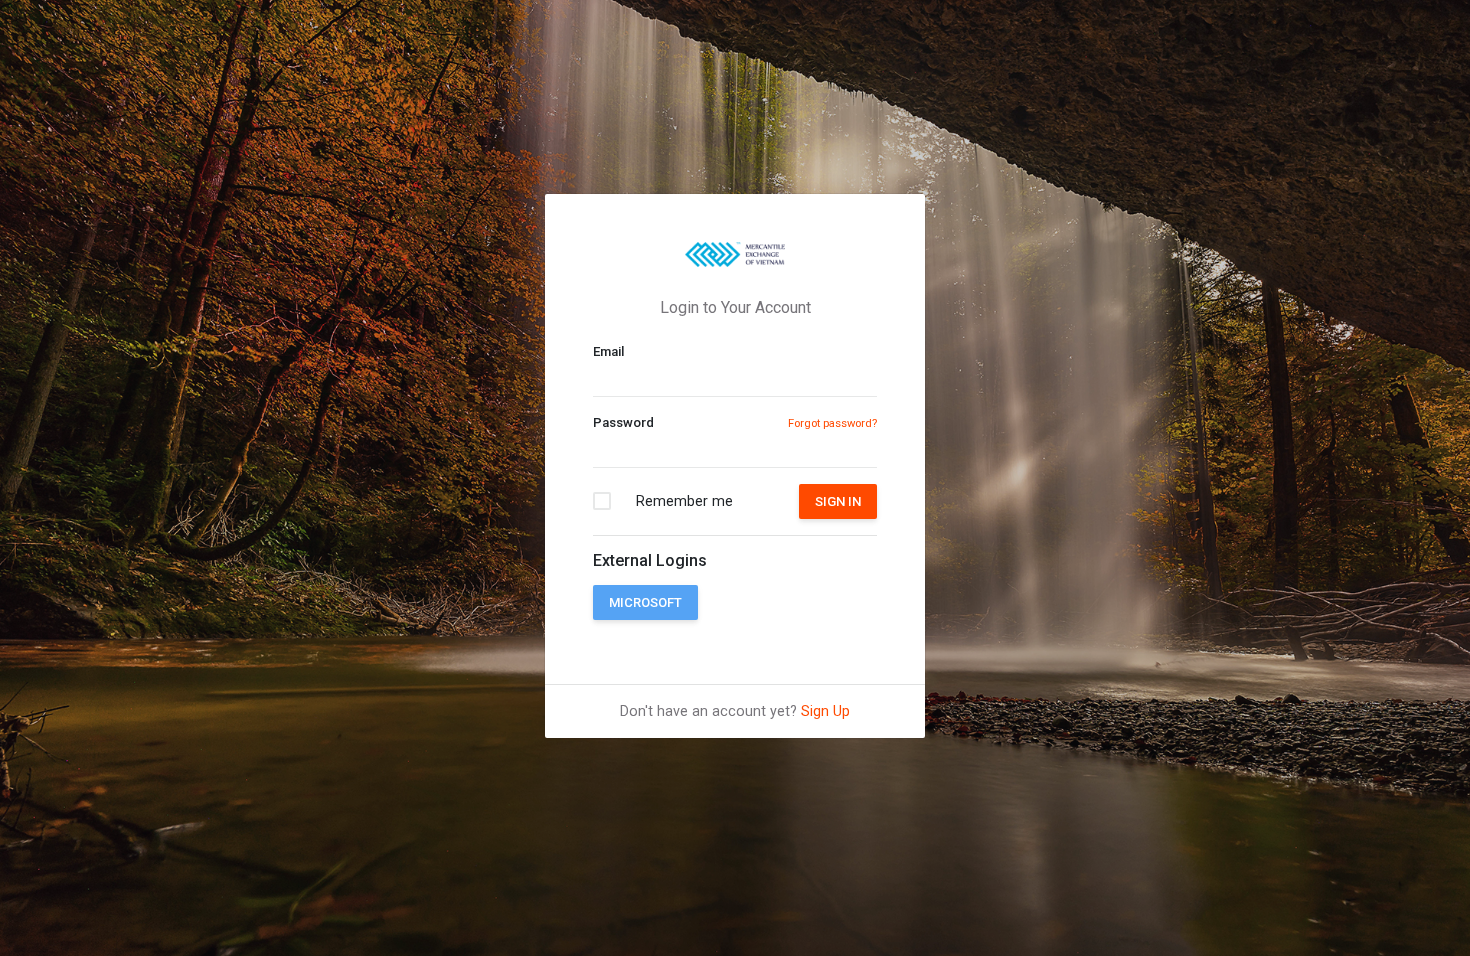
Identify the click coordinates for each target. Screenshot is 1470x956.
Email (608, 351)
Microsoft (645, 602)
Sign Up (825, 711)
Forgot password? (832, 423)
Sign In (838, 501)
